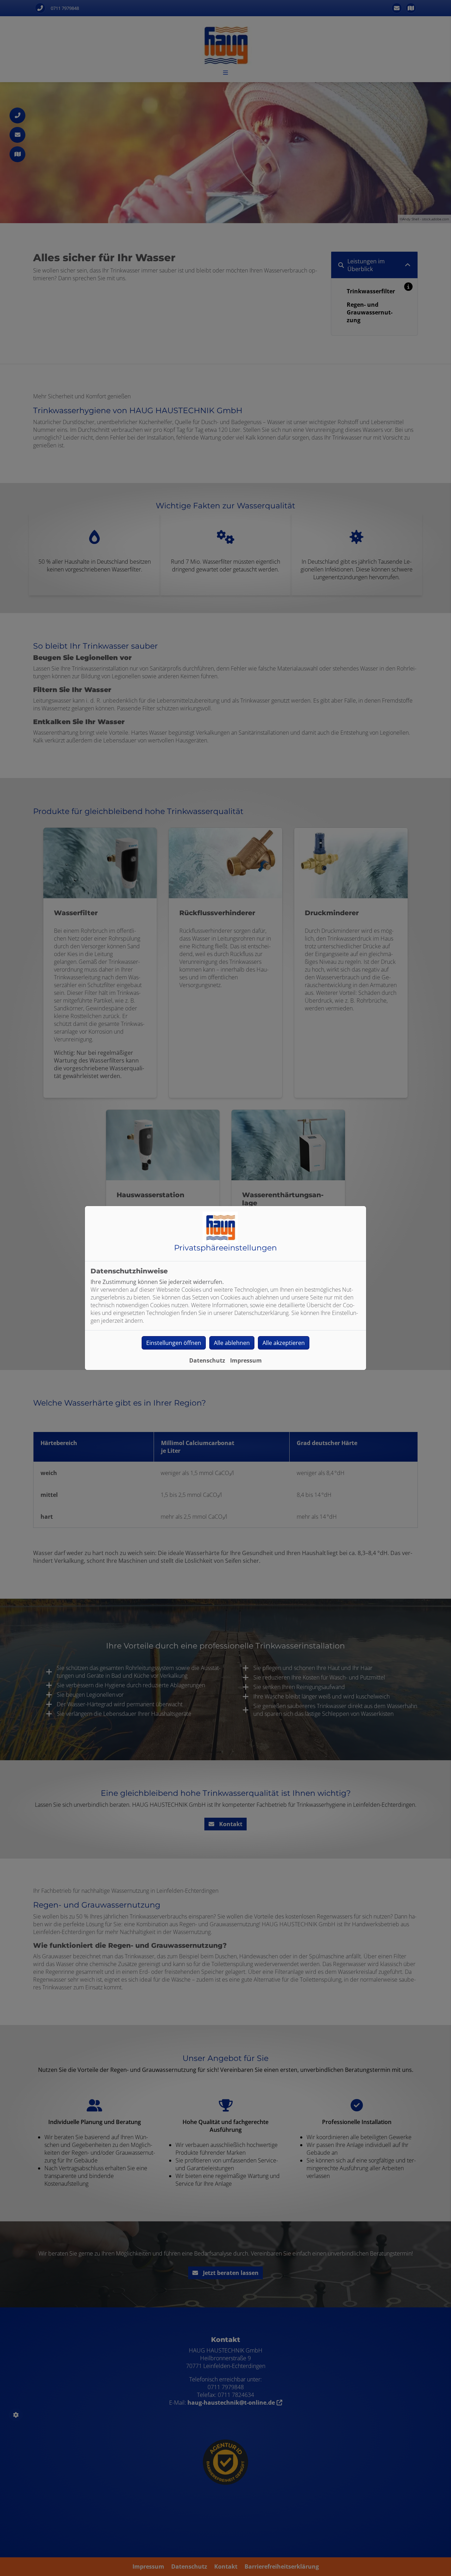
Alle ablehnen (232, 1343)
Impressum (246, 1360)
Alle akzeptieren (284, 1343)
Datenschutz (207, 1360)
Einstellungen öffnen (174, 1343)
